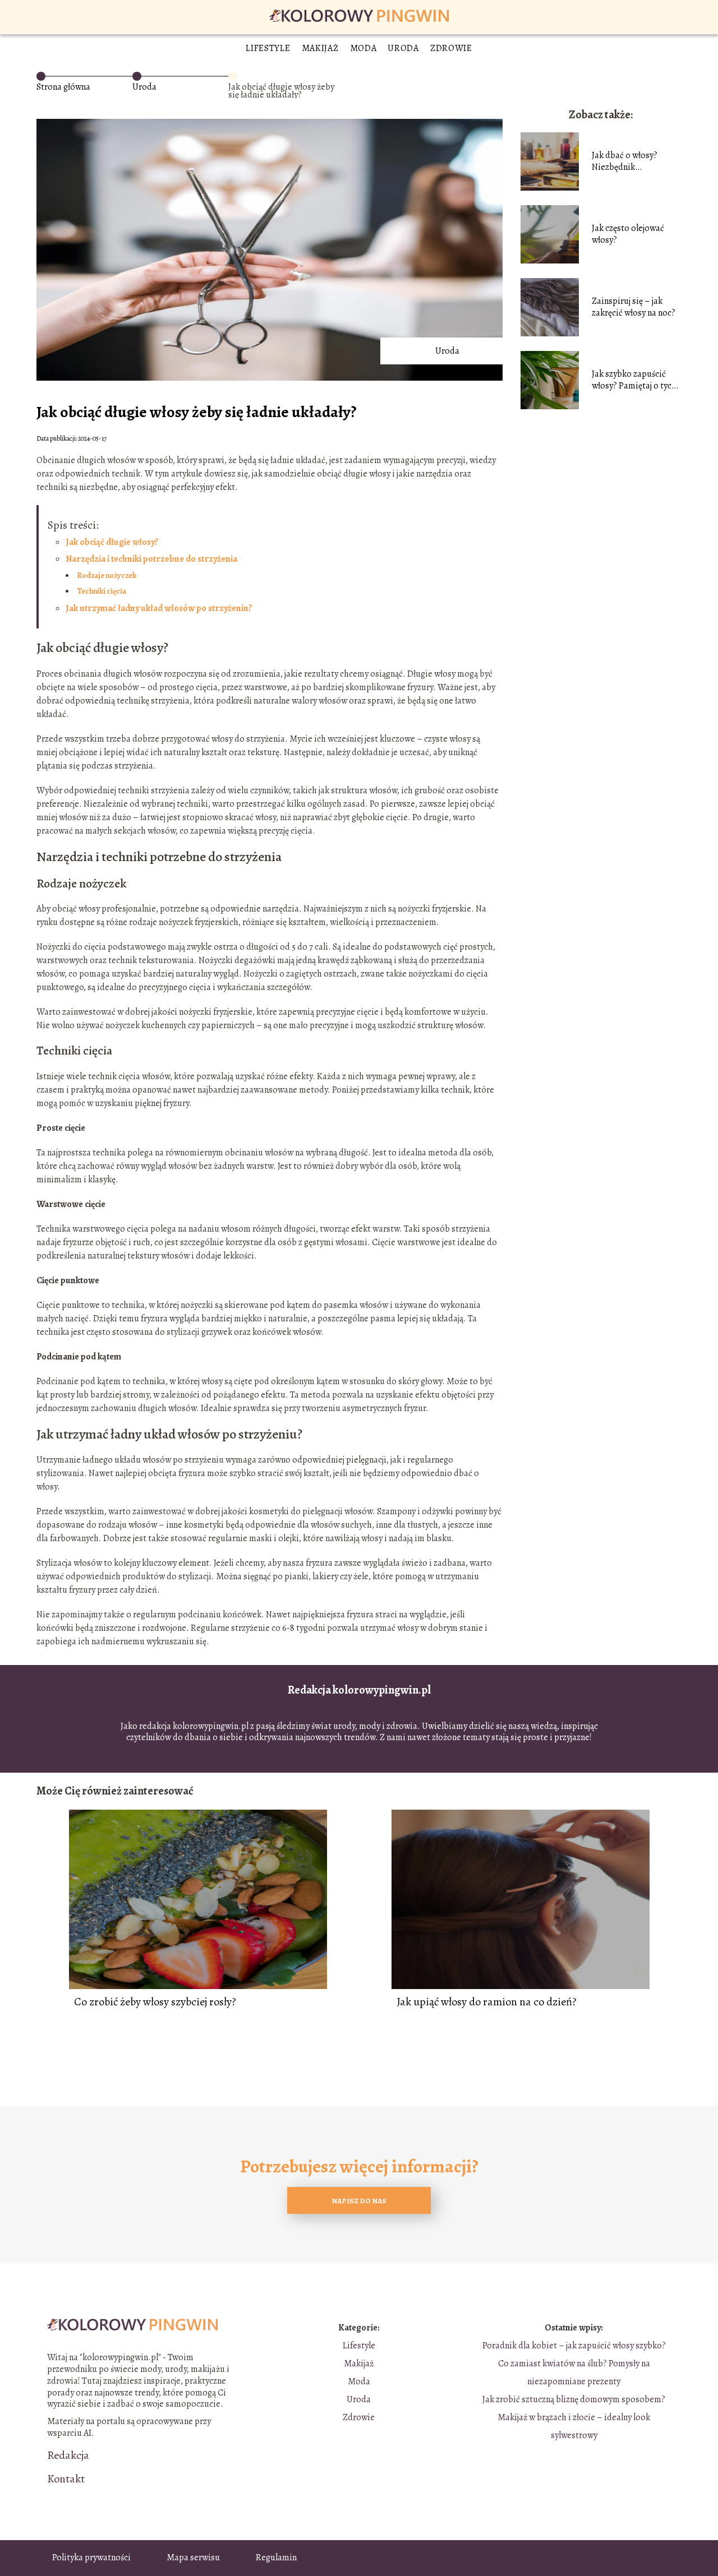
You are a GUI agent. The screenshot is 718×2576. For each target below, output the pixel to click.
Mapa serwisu (193, 2557)
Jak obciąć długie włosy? (112, 542)
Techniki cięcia (102, 591)
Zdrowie (451, 48)
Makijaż (320, 48)
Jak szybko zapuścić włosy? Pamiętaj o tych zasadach (634, 380)
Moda (363, 48)
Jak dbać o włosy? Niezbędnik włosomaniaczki (625, 161)
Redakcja (68, 2455)
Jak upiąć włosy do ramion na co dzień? (487, 2002)
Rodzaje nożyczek (107, 575)
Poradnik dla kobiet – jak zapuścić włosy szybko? (574, 2346)
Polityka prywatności (91, 2557)
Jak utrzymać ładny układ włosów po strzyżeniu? (159, 608)
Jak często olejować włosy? (628, 234)
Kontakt (66, 2479)
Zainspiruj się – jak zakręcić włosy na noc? (634, 307)
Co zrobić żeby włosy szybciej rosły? (155, 2002)
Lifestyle (268, 48)
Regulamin (276, 2557)
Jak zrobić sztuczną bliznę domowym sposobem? (574, 2399)
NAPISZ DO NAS (359, 2201)
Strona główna (63, 87)
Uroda (403, 48)
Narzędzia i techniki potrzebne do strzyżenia (151, 559)
